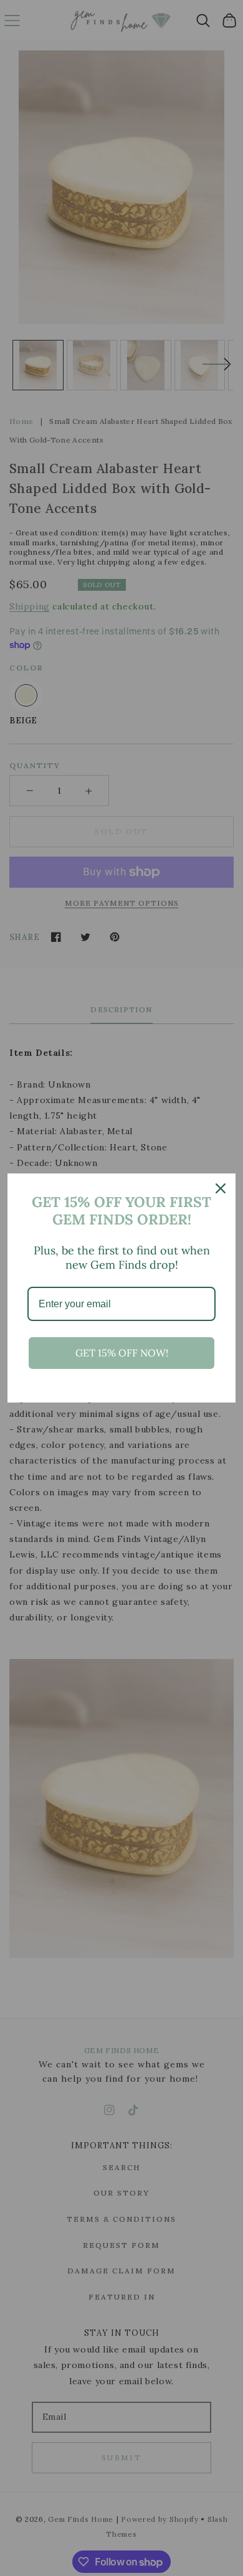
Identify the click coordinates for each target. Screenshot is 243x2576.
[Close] (221, 1188)
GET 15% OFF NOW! (122, 1353)
